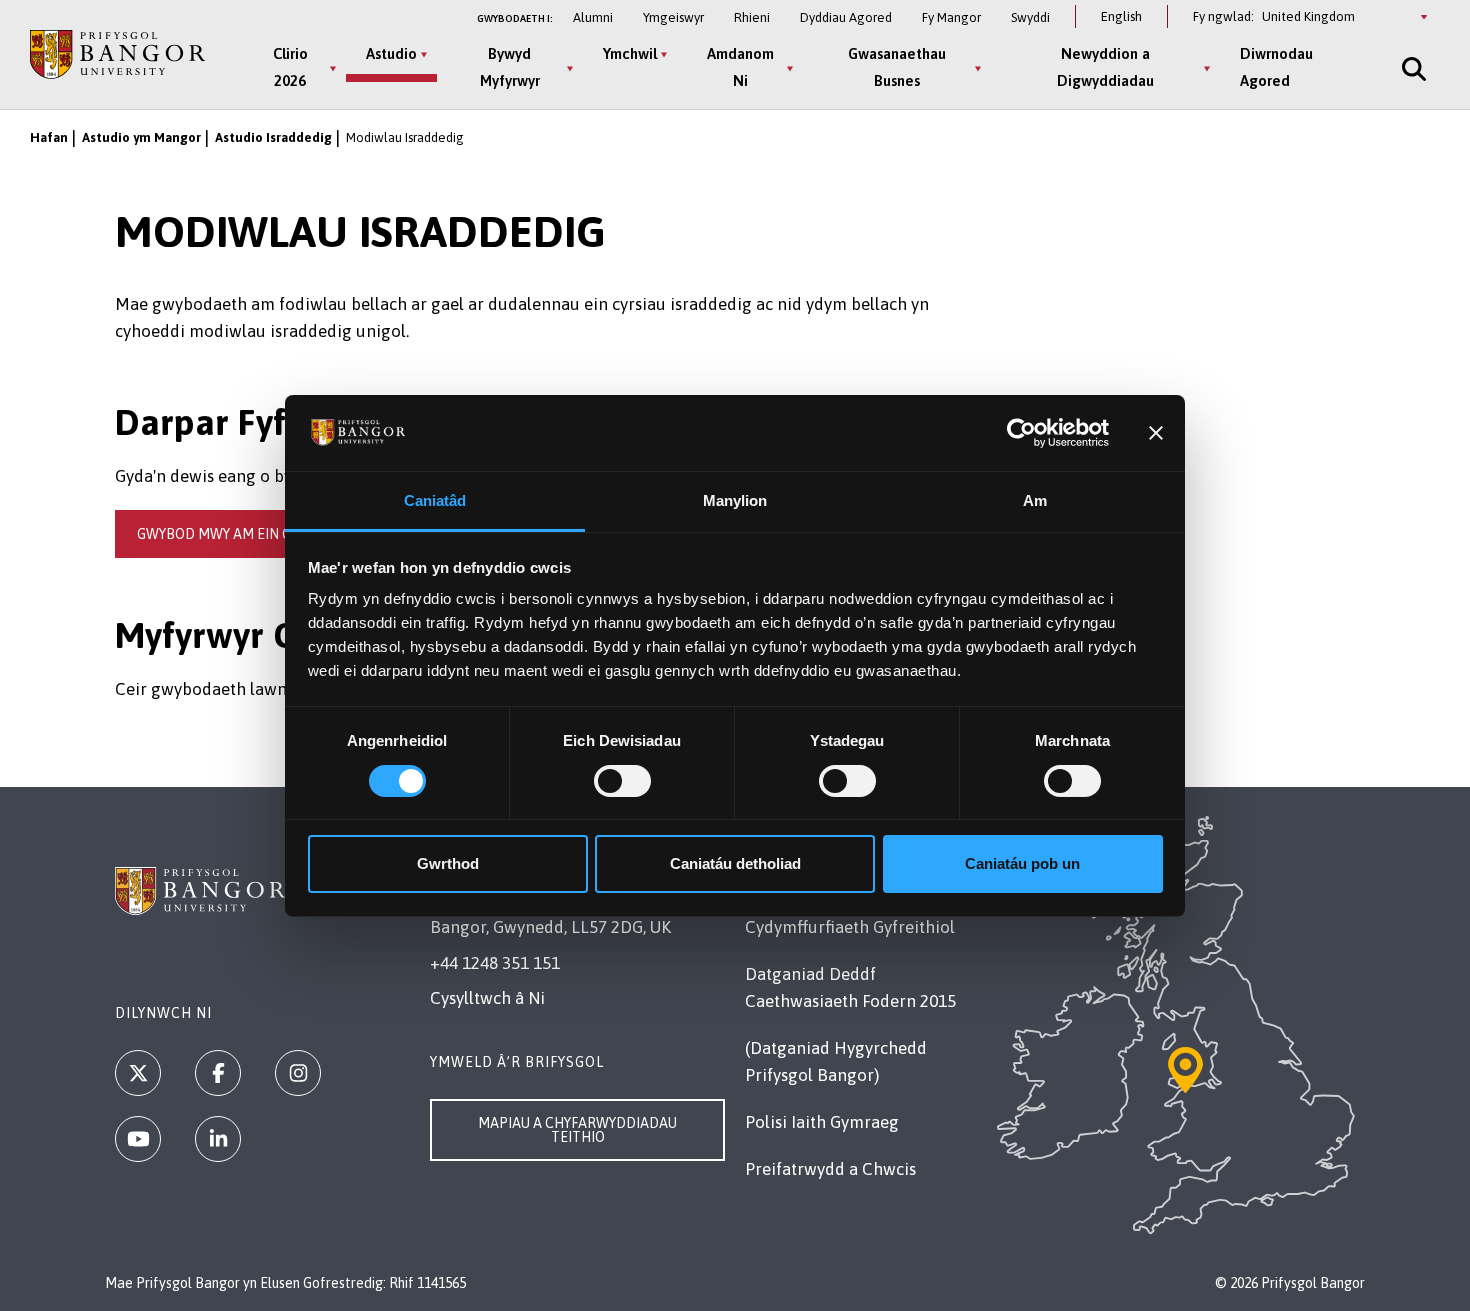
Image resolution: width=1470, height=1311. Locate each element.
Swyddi (1030, 17)
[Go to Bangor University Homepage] (117, 54)
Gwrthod (448, 863)
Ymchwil (630, 53)
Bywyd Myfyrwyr (510, 67)
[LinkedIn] (218, 1139)
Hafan (49, 137)
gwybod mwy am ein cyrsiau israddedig (279, 534)
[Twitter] (138, 1073)
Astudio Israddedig (273, 137)
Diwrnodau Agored (1276, 67)
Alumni (593, 17)
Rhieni (752, 17)
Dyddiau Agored (846, 17)
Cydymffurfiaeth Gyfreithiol (850, 927)
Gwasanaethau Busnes (897, 67)
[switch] (622, 781)
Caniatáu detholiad (735, 863)
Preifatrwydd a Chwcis (830, 1169)
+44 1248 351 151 (495, 963)
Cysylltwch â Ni (487, 998)
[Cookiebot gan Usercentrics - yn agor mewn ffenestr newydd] (1021, 433)
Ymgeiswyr (673, 17)
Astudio (391, 53)
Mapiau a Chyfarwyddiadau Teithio (577, 1130)
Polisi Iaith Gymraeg (822, 1122)
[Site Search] (1412, 68)
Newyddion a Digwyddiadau (1105, 67)
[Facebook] (218, 1073)
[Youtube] (138, 1139)
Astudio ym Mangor (141, 137)
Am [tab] (1035, 500)
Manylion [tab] (735, 500)
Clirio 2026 (290, 67)
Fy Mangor (951, 17)
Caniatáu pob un (1022, 863)
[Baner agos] (1156, 433)
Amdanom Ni (740, 67)
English (1121, 16)
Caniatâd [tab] (435, 500)
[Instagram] (298, 1073)
